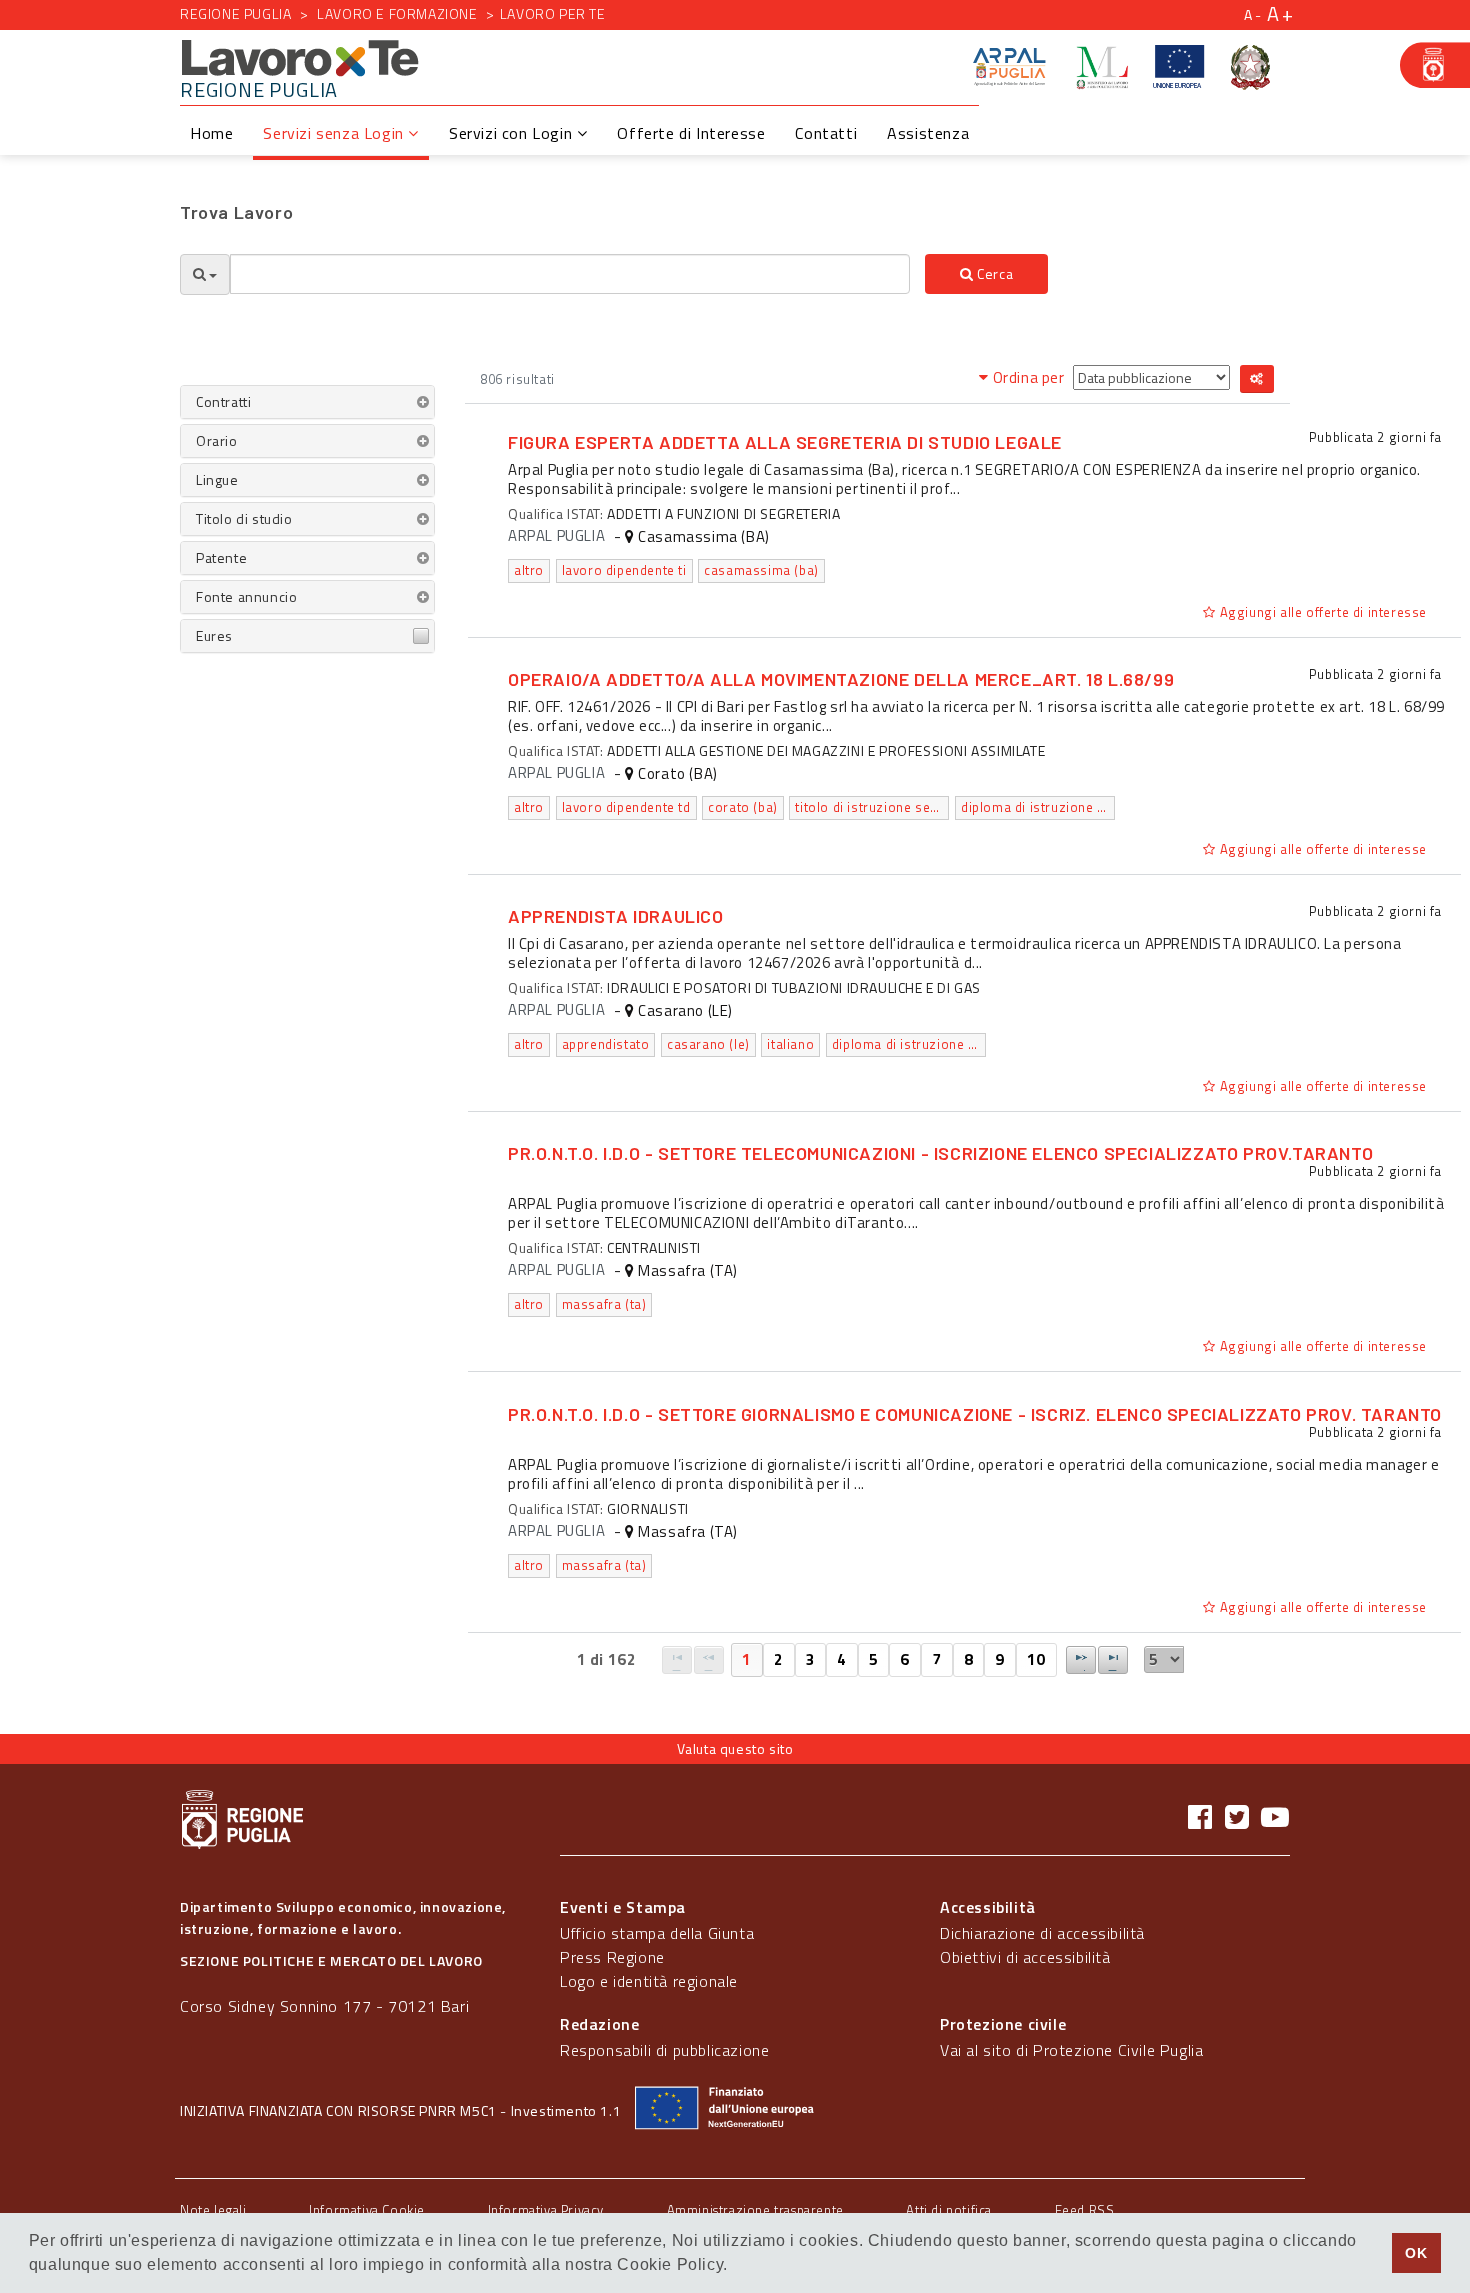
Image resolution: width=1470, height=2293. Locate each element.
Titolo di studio (244, 518)
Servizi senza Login (335, 133)
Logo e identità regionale (649, 1981)
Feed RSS (1085, 2210)
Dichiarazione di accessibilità (1042, 1933)
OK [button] (1416, 2253)
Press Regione (612, 1957)
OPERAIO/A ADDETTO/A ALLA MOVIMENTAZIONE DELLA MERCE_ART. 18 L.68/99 (841, 679)
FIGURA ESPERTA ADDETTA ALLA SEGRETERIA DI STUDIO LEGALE (785, 442)
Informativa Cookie (367, 2210)
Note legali (213, 2210)
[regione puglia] (1435, 65)
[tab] (307, 402)
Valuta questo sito (735, 1748)
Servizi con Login (513, 133)
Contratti (223, 401)
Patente (221, 557)
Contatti (826, 133)
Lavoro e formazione (397, 13)
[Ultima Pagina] (1113, 1660)
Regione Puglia (235, 13)
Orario (217, 440)
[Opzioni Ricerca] (205, 274)
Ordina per (1028, 377)
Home (211, 133)
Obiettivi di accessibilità (1025, 1957)
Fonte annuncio (246, 596)
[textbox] (570, 274)
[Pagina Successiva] (1081, 1660)
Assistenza (928, 133)
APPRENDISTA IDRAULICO (616, 916)
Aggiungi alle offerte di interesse (1321, 612)
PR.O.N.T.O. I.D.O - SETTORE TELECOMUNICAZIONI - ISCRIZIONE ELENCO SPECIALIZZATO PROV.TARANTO (940, 1153)
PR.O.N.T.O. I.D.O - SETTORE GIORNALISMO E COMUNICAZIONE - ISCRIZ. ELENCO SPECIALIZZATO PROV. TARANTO (975, 1414)
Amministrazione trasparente (755, 2210)
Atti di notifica (949, 2210)
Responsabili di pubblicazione (664, 2050)
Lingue (217, 479)
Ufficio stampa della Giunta (657, 1933)
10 (1036, 1659)
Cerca (994, 273)
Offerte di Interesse (691, 133)
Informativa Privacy (546, 2210)
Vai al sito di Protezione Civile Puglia (1071, 2050)
